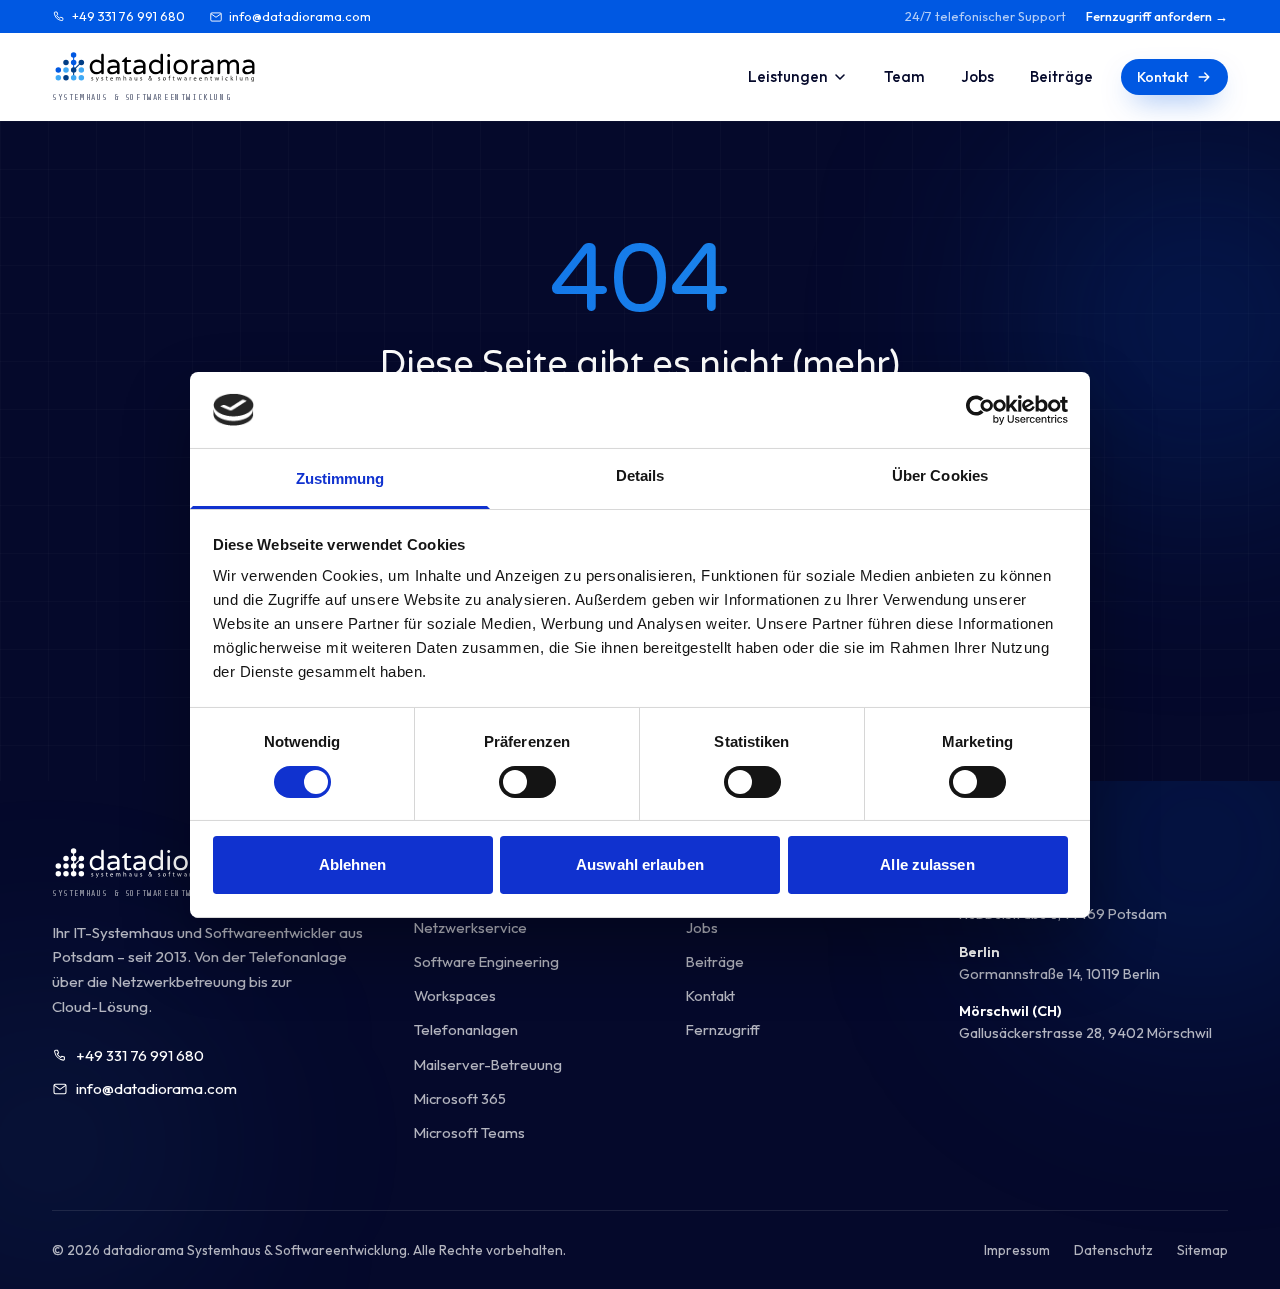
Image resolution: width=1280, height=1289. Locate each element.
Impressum (1017, 1250)
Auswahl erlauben (640, 864)
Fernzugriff (723, 1029)
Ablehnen (353, 864)
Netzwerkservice (470, 927)
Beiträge (1061, 76)
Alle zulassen (927, 864)
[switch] (527, 782)
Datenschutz (1113, 1250)
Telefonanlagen (466, 1029)
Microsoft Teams (469, 1132)
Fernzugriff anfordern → (1157, 16)
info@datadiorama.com (300, 16)
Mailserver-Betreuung (488, 1064)
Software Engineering (486, 961)
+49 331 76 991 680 (128, 16)
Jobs (977, 76)
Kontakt (1162, 77)
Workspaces (455, 995)
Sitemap (1202, 1250)
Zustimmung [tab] (340, 478)
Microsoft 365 (460, 1098)
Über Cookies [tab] (940, 475)
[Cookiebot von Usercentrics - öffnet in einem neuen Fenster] (980, 410)
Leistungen (788, 76)
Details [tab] (640, 475)
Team (904, 76)
